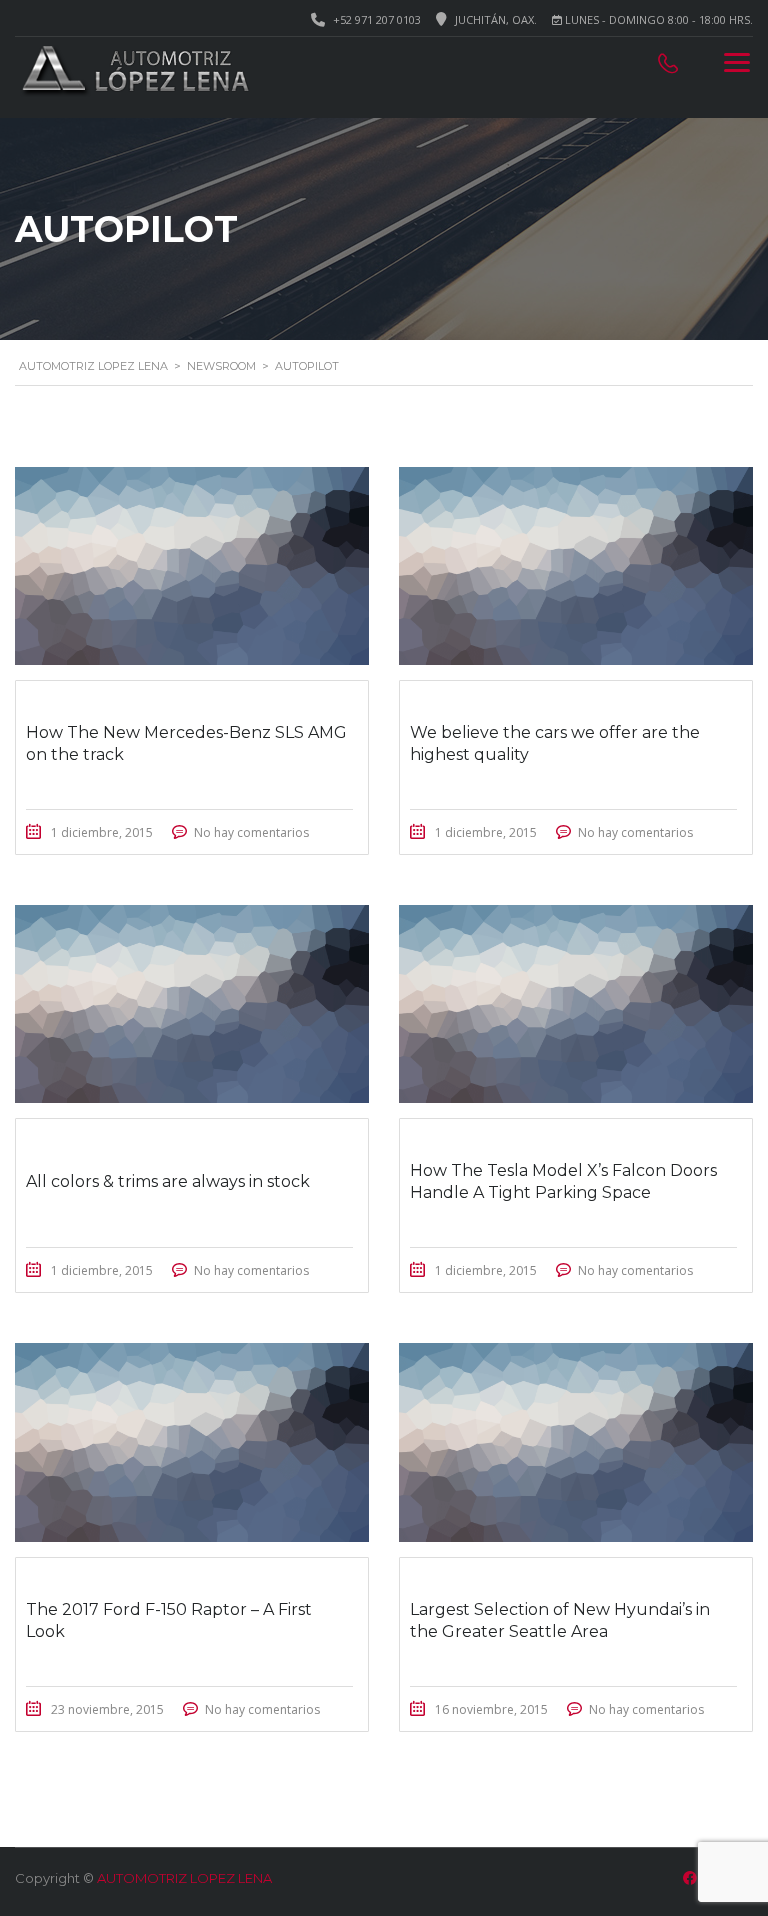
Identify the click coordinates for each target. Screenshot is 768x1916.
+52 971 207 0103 (377, 19)
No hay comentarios (251, 832)
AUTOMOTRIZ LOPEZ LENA (184, 1878)
